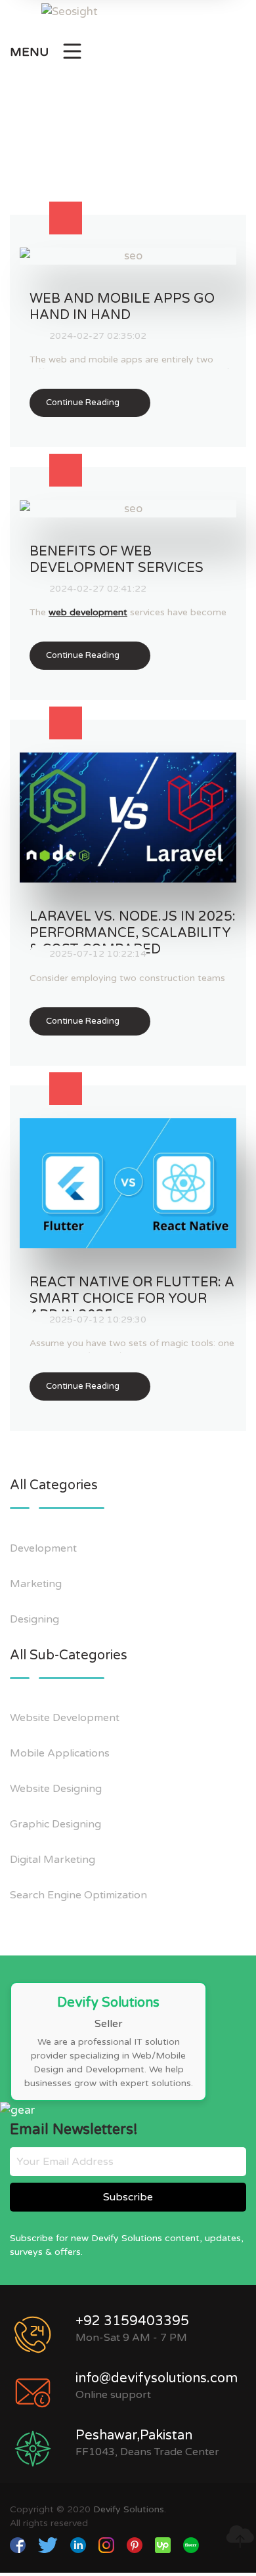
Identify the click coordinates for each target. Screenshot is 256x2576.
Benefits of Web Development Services (117, 560)
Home (101, 155)
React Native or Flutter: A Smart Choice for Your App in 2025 (132, 1299)
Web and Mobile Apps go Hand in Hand (122, 307)
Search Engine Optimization (80, 1895)
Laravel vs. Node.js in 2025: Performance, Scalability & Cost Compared (133, 933)
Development (45, 1548)
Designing (36, 1619)
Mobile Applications (61, 1753)
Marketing (37, 1584)
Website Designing (57, 1789)
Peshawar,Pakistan (134, 2435)
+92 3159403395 (132, 2321)
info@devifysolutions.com (157, 2378)
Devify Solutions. (130, 2509)
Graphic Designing (57, 1824)
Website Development (66, 1718)
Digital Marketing (54, 1860)
